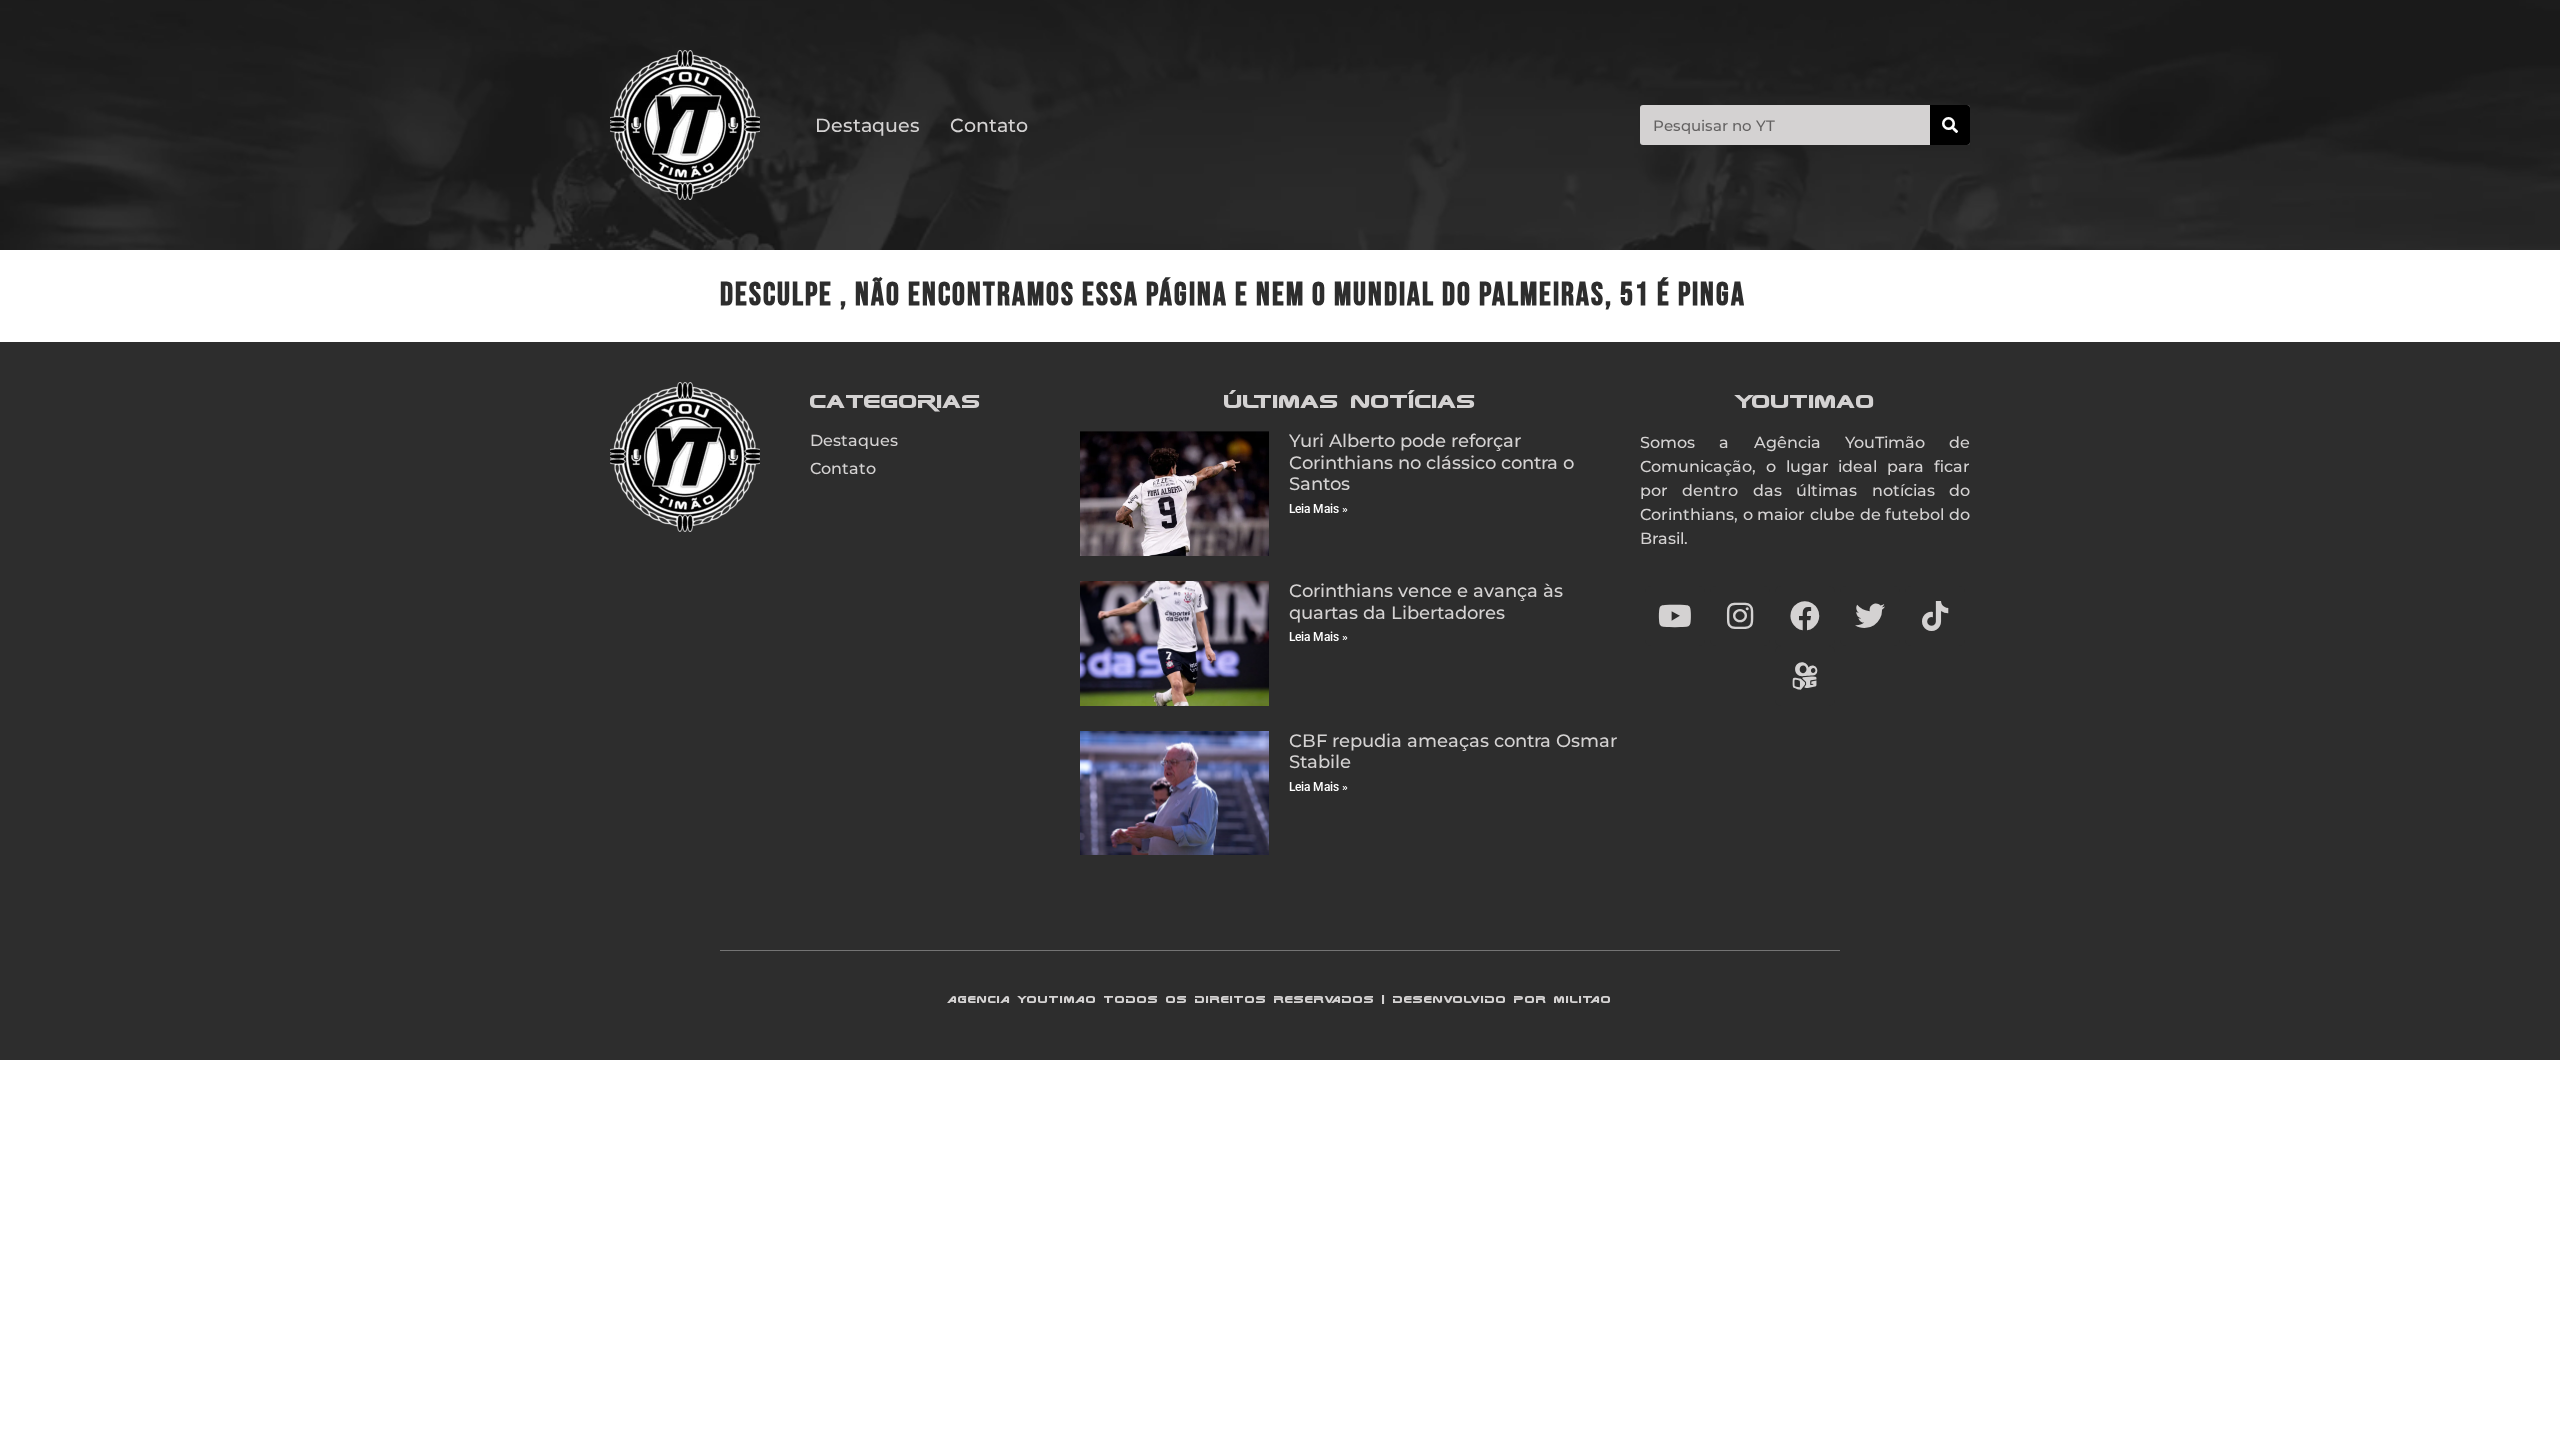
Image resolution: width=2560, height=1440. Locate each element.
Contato (989, 125)
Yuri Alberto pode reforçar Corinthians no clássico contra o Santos (1431, 462)
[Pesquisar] (1950, 125)
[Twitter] (1870, 616)
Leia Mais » (1318, 509)
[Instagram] (1740, 616)
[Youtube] (1675, 616)
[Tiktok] (1935, 616)
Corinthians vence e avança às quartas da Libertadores (1426, 602)
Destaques (867, 125)
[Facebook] (1805, 616)
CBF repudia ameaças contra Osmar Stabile (1453, 752)
